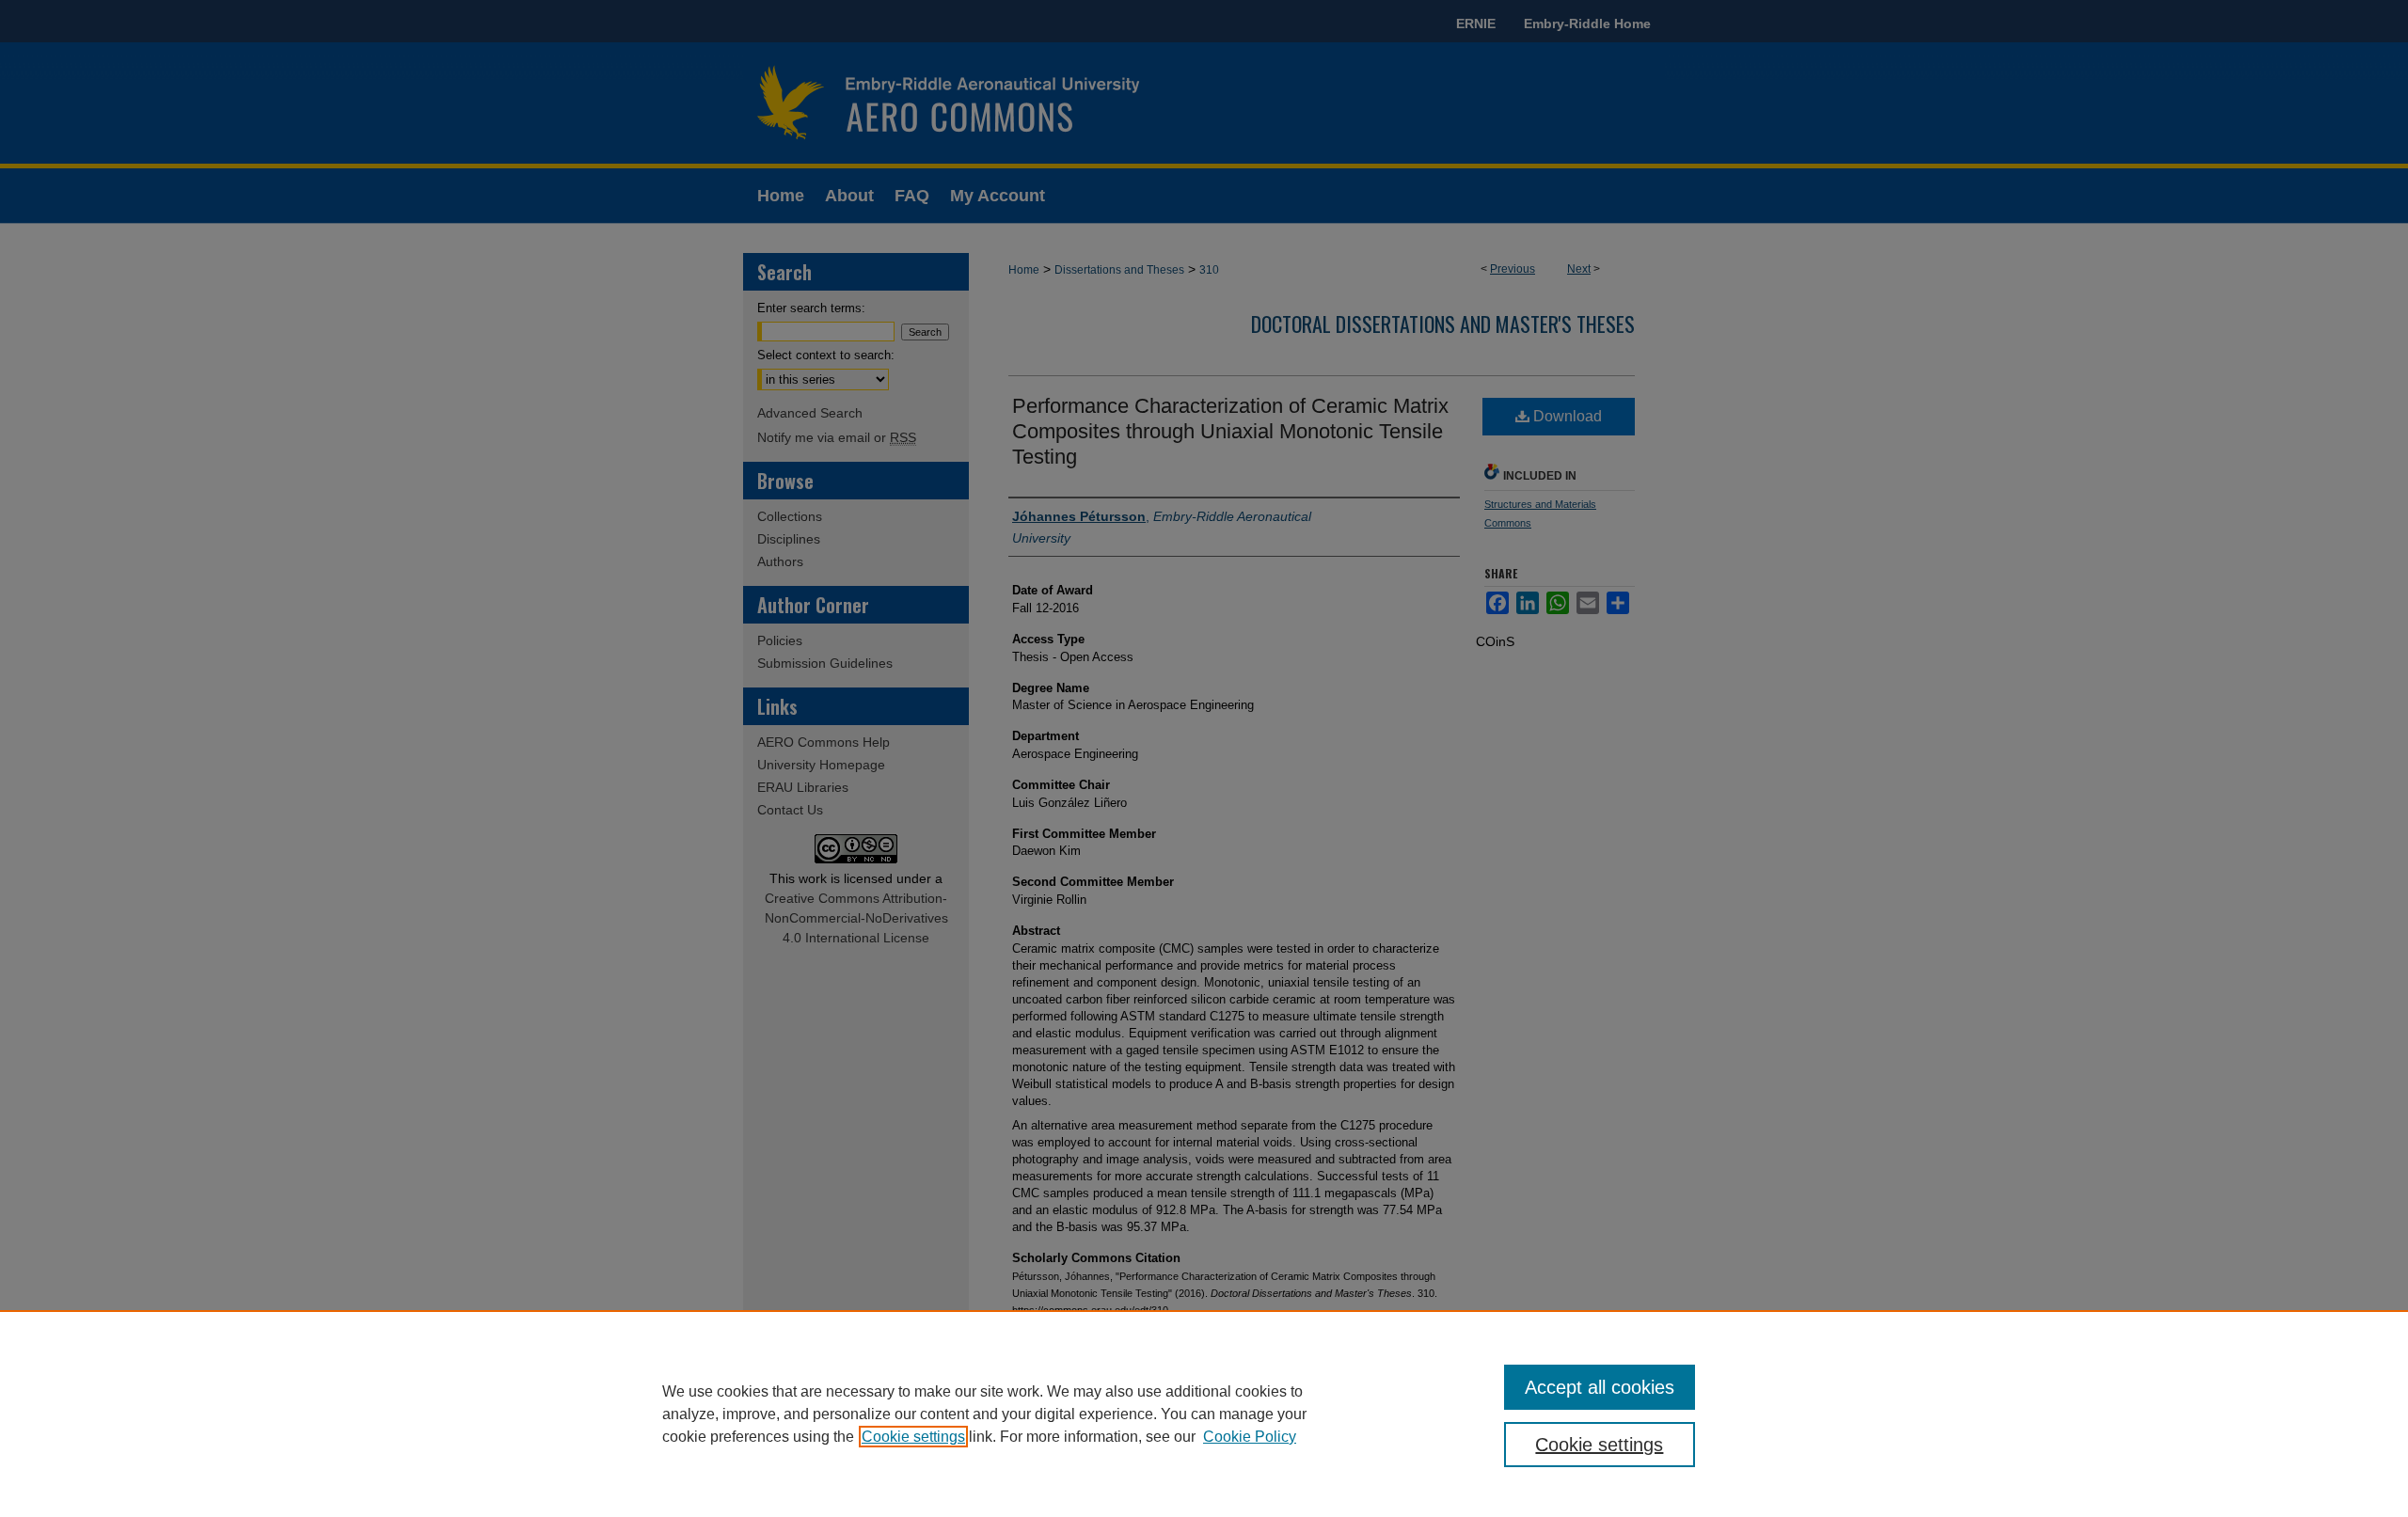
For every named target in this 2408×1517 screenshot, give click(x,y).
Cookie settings (913, 1437)
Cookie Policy (1250, 1437)
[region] (1204, 1414)
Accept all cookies (1600, 1387)
